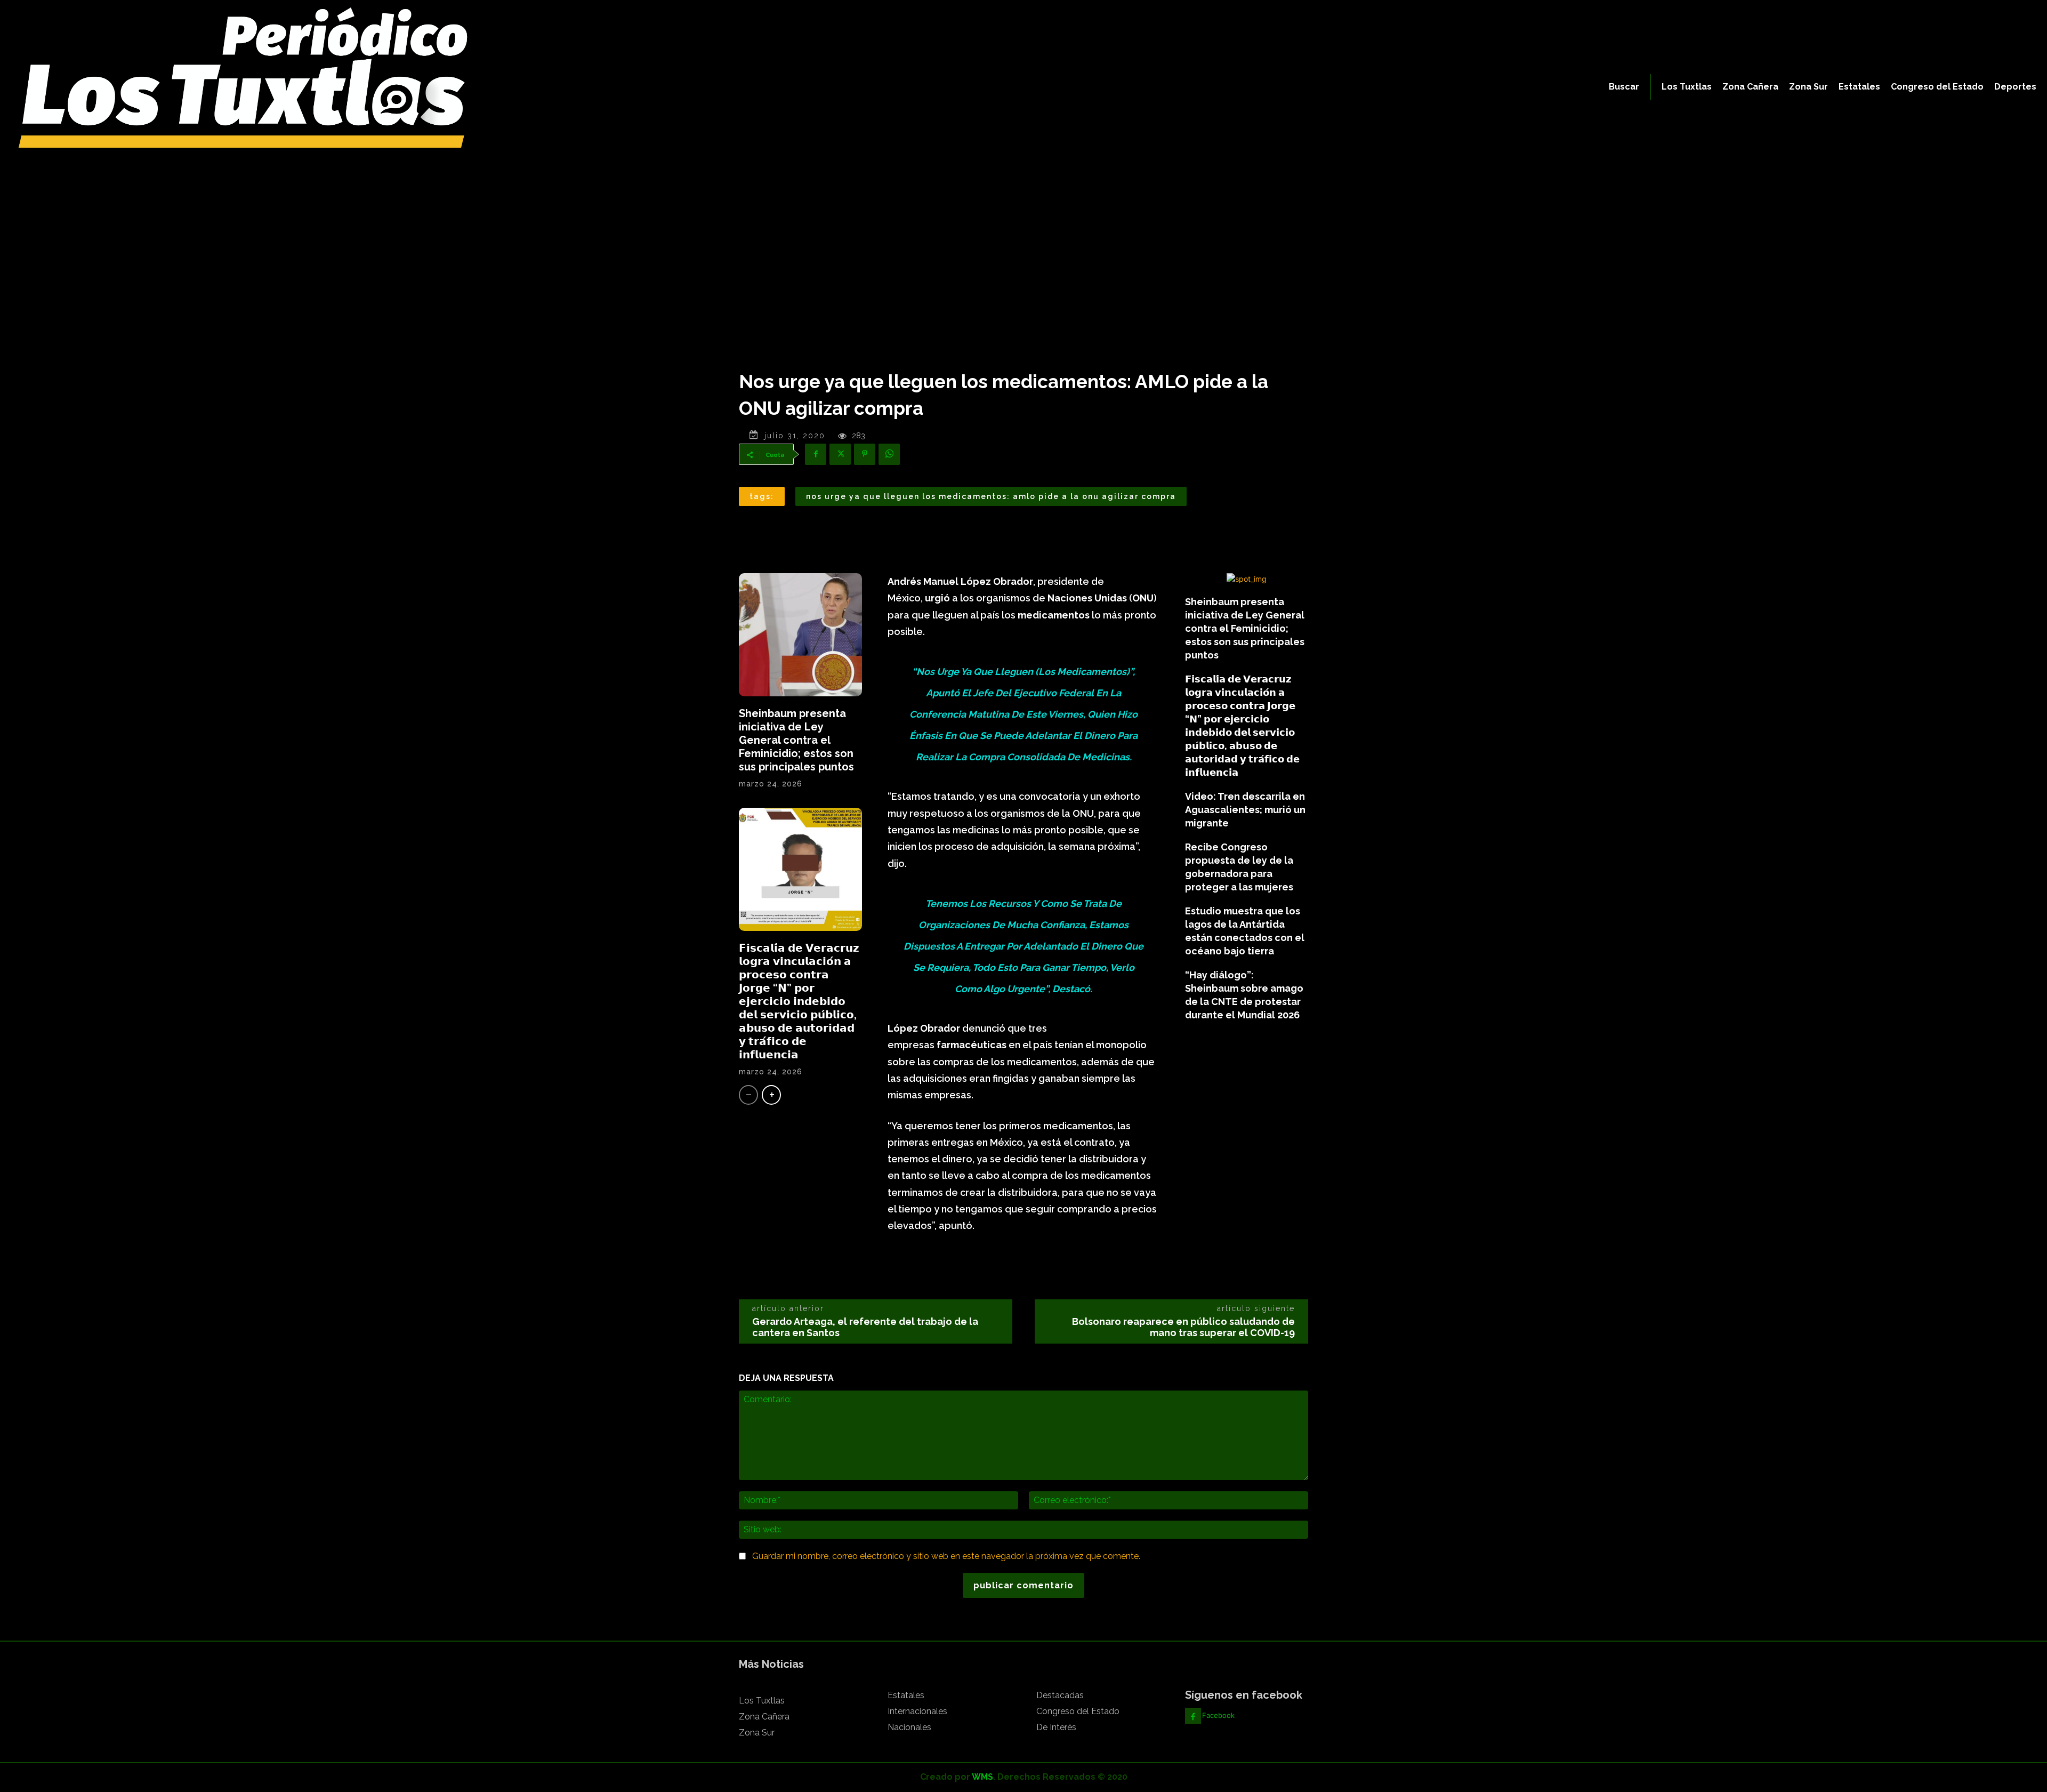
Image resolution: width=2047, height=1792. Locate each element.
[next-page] (771, 1095)
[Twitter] (840, 454)
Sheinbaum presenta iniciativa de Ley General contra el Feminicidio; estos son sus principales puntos (796, 740)
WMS (982, 1777)
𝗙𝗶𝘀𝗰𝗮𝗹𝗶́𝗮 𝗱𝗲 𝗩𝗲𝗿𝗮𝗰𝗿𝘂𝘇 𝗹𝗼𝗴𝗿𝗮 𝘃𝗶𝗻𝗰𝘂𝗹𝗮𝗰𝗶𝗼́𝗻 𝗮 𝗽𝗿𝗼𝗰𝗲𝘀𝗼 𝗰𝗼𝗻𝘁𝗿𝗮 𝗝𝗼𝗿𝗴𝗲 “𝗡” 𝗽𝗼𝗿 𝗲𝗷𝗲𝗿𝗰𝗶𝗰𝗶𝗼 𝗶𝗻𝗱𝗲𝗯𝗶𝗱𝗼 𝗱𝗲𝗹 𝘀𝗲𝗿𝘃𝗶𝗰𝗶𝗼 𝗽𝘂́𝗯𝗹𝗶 (799, 1001)
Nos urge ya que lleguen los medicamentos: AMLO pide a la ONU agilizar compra (991, 496)
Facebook (1218, 1715)
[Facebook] (816, 454)
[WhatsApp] (889, 454)
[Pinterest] (865, 454)
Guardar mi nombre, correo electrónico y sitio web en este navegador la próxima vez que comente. (946, 1556)
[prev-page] (748, 1095)
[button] (1624, 87)
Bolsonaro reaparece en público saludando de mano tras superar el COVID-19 (1183, 1327)
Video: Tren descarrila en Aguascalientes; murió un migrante (1245, 810)
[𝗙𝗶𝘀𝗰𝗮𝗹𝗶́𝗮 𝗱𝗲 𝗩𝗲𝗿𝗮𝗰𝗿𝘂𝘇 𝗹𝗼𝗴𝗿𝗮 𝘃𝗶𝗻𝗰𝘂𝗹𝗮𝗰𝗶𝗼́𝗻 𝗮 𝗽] (800, 869)
